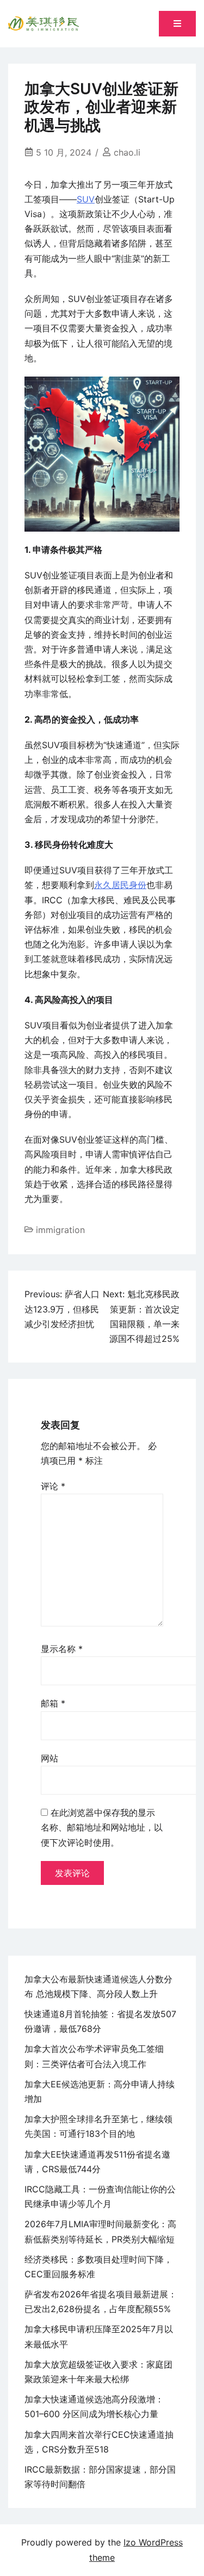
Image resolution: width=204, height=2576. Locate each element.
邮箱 (53, 1703)
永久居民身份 (120, 885)
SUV (86, 199)
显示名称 (62, 1649)
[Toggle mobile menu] (177, 24)
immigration (60, 1230)
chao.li (127, 152)
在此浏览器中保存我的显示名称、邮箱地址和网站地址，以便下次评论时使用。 (102, 1827)
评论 (53, 1486)
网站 (50, 1758)
